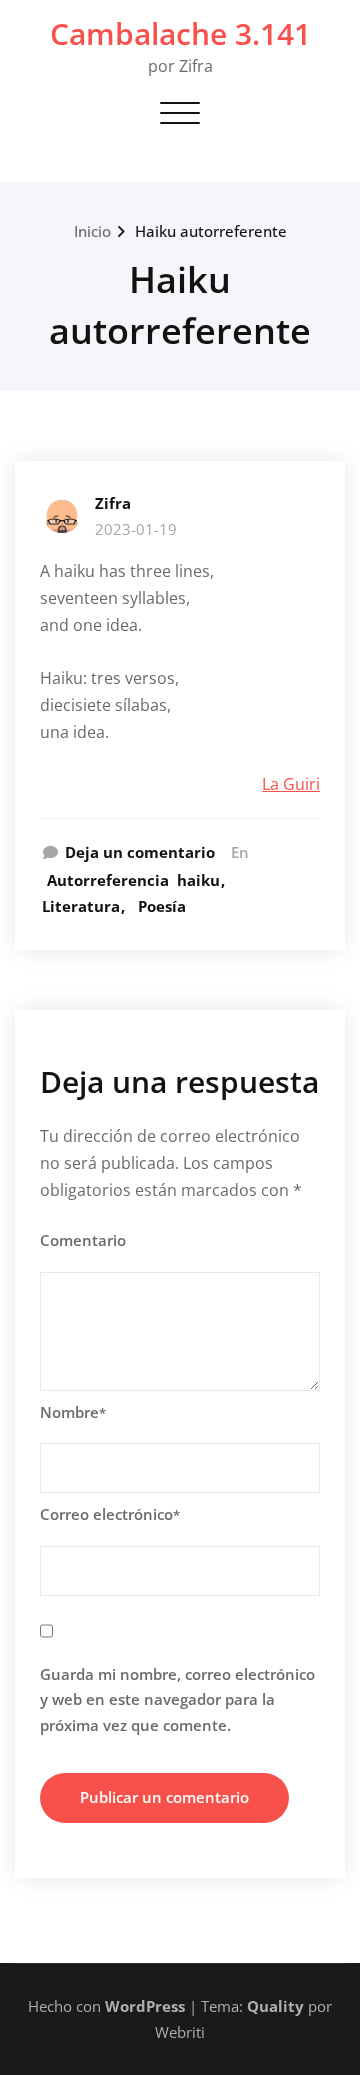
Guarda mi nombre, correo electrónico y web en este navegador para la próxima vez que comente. (177, 1699)
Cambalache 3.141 (180, 33)
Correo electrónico (110, 1514)
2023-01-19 (136, 529)
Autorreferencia (108, 880)
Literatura (81, 906)
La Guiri (291, 784)
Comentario (83, 1240)
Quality (275, 2006)
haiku (198, 880)
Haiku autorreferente (211, 231)
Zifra (113, 503)
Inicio (92, 231)
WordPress (145, 2006)
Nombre (73, 1412)
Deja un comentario (140, 852)
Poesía (162, 906)
